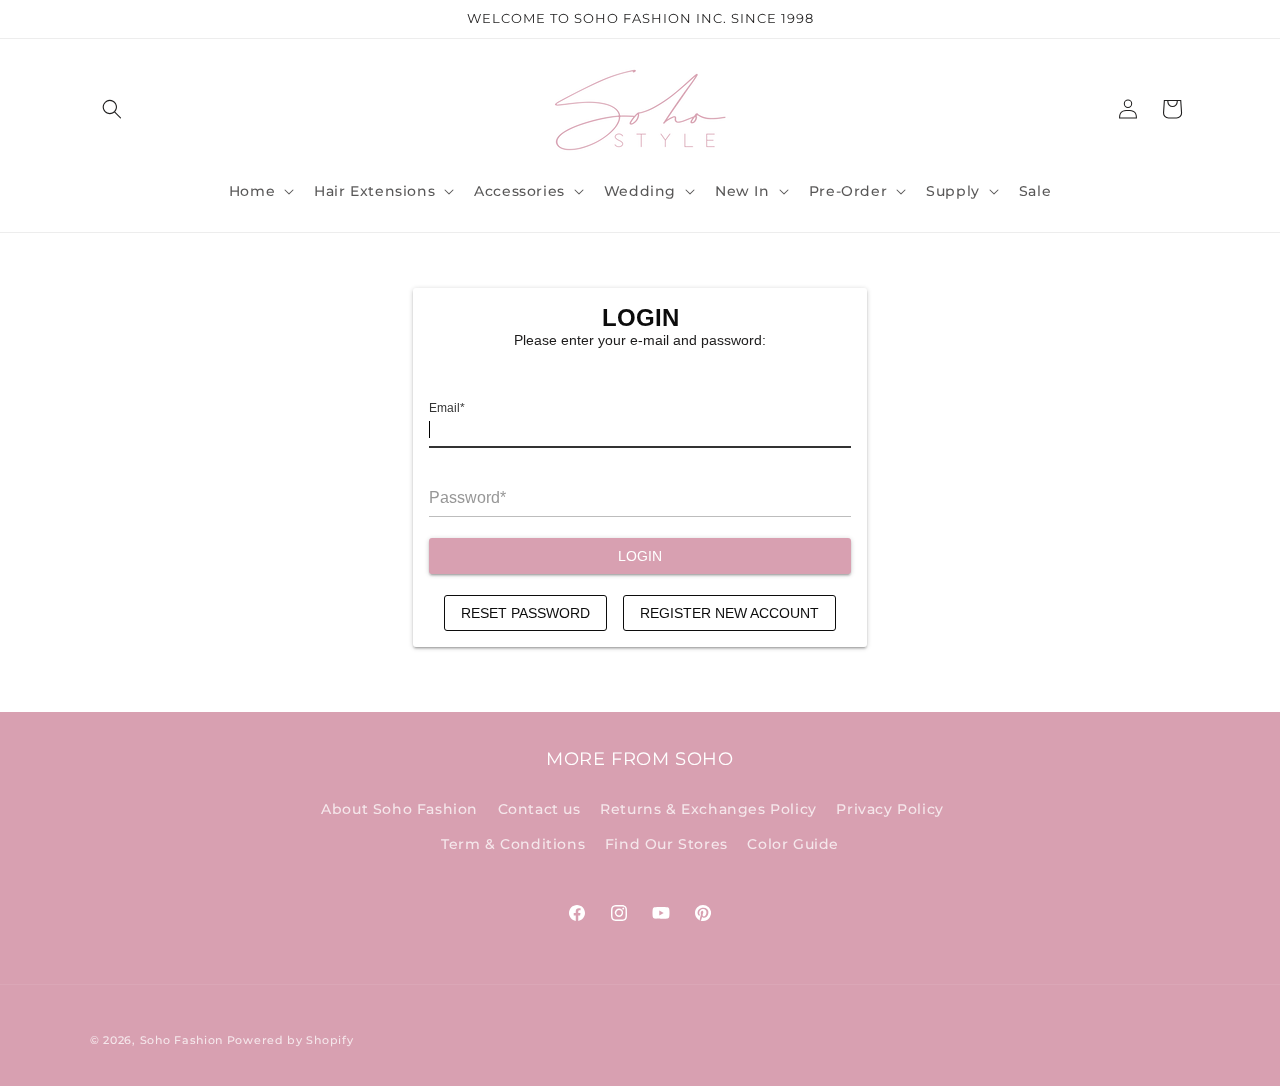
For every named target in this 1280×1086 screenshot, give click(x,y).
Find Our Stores (666, 843)
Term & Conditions (513, 843)
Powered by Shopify (290, 1040)
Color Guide (793, 843)
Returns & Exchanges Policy (708, 808)
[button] (112, 109)
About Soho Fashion (399, 808)
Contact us (539, 808)
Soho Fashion (181, 1040)
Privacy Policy (889, 808)
